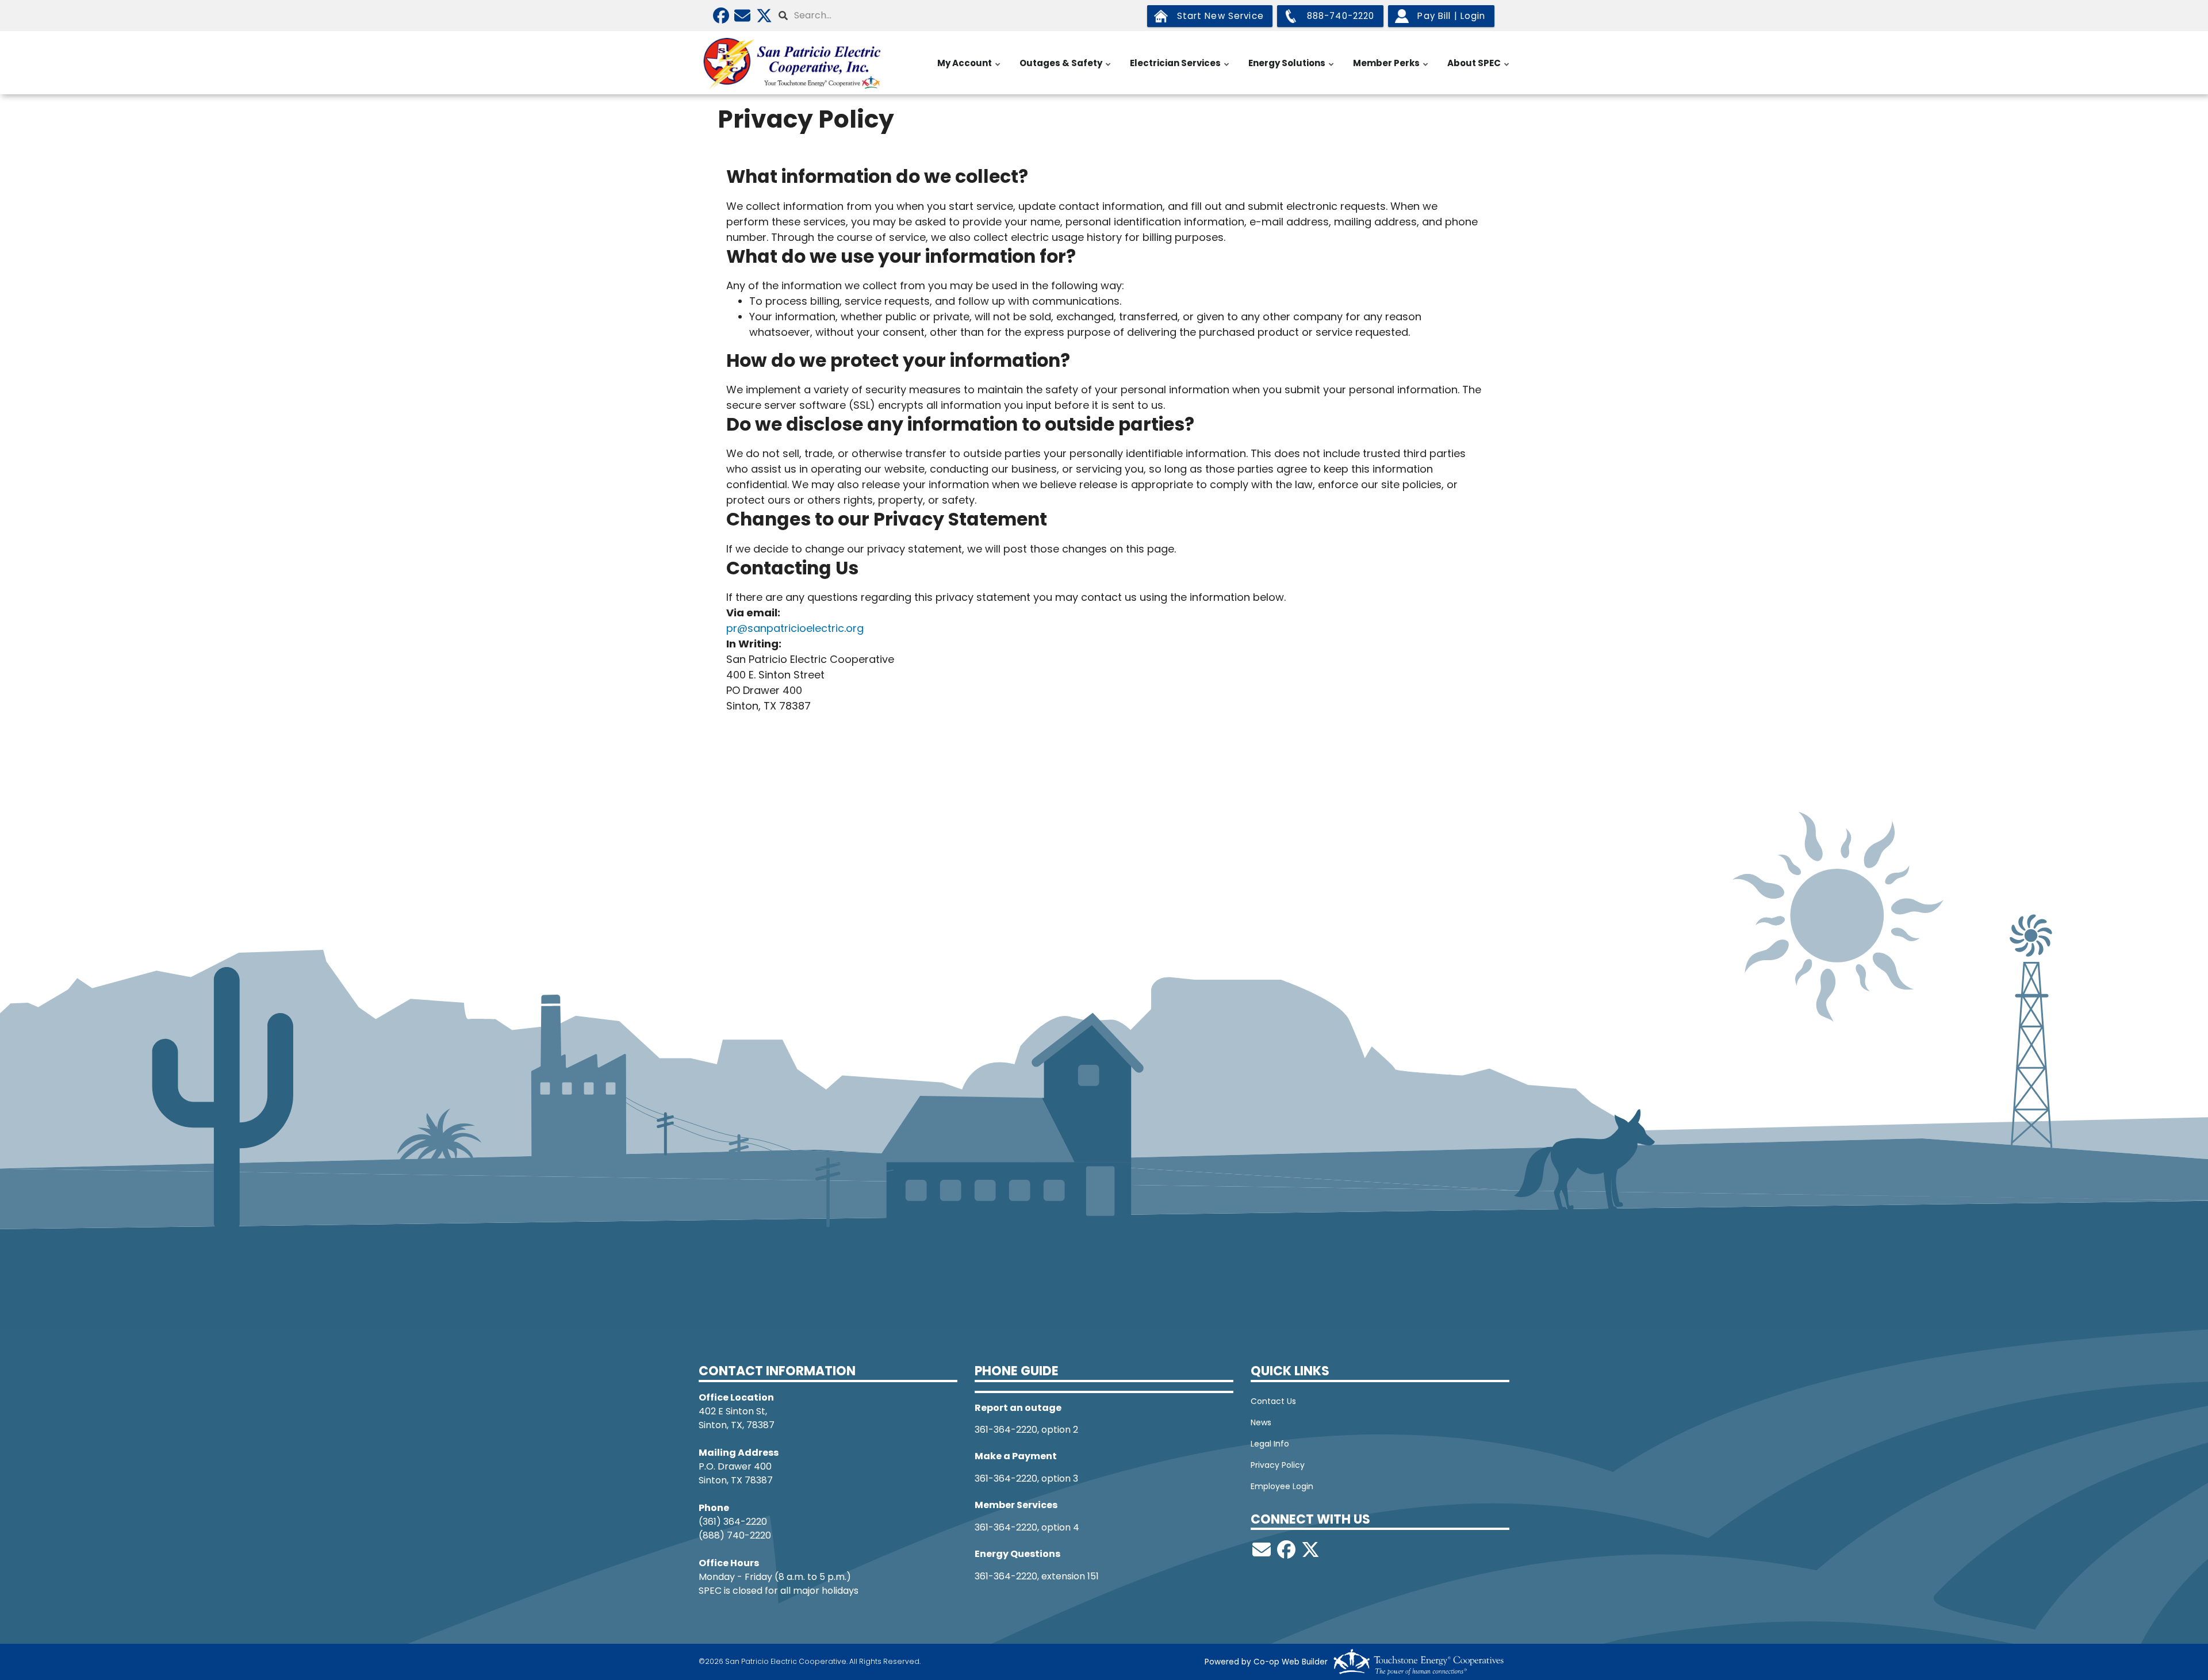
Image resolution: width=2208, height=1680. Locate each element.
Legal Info (1270, 1444)
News (1261, 1422)
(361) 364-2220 (733, 1522)
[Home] (793, 63)
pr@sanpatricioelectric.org (795, 628)
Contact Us (1273, 1401)
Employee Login (1282, 1486)
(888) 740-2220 (735, 1535)
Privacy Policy (1278, 1465)
